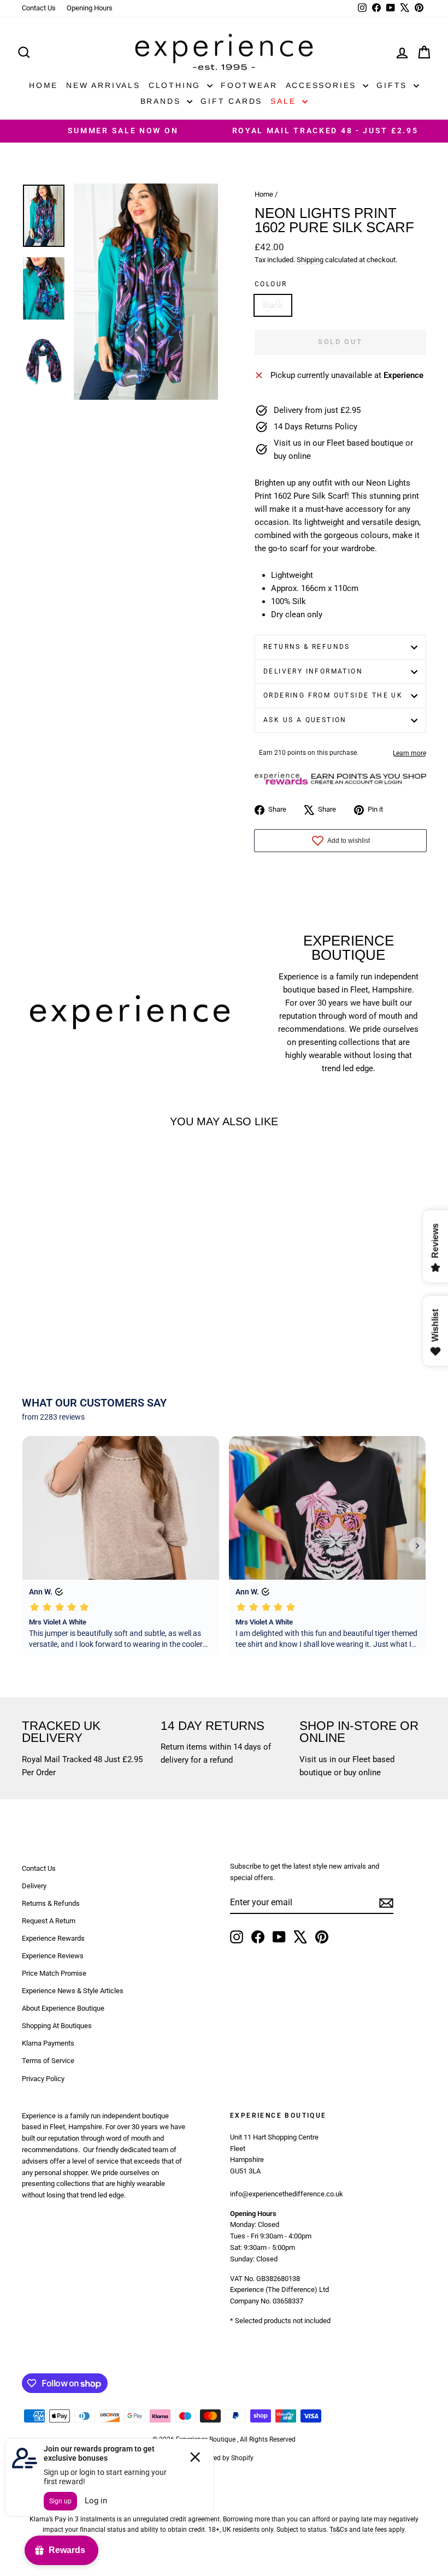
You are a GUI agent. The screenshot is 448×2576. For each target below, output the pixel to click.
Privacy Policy (43, 2079)
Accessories (323, 85)
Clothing (176, 85)
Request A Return (49, 1921)
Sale (285, 101)
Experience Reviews (53, 1956)
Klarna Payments (48, 2043)
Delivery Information (313, 671)
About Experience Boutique (63, 2008)
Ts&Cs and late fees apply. (368, 2530)
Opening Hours (90, 8)
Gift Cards (231, 101)
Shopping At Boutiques (57, 2026)
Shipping (310, 260)
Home (43, 85)
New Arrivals (103, 85)
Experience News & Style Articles (73, 1991)
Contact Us (39, 8)
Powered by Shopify (224, 2458)
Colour (271, 284)
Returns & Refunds (307, 647)
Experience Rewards (53, 1938)
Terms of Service (48, 2061)
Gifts (394, 85)
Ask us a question (305, 720)
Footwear (249, 85)
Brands (163, 101)
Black (273, 305)
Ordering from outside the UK (333, 695)
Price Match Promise (54, 1973)
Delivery (34, 1886)
